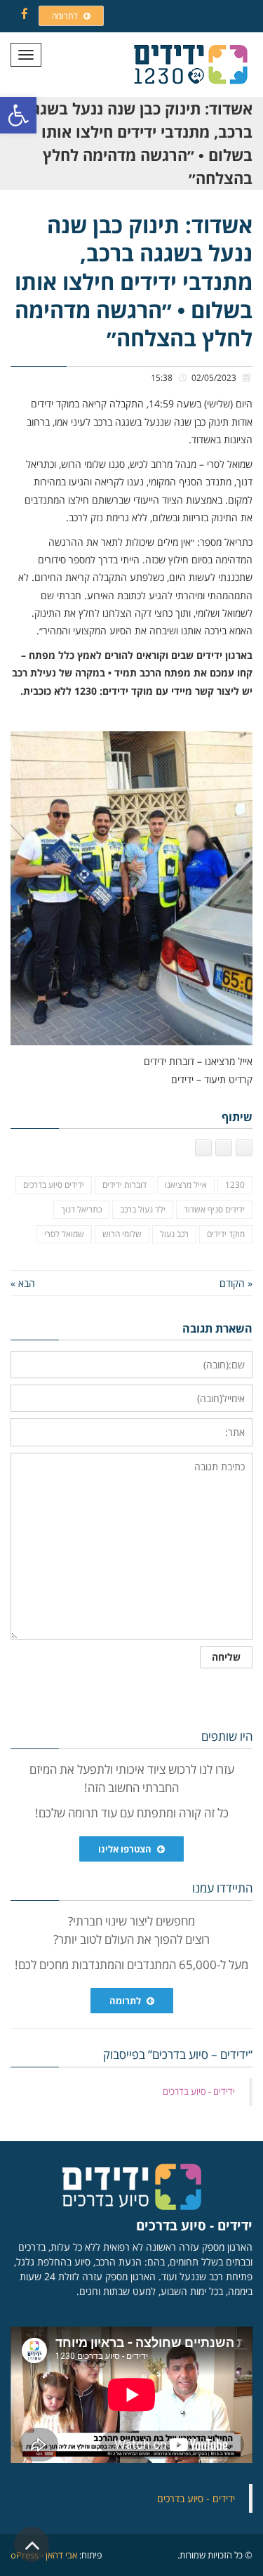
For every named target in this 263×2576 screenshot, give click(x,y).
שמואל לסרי (64, 1234)
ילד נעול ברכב (143, 1209)
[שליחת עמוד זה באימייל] (203, 1148)
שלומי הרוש (122, 1234)
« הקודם (236, 1283)
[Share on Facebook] (244, 1148)
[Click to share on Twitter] (224, 1148)
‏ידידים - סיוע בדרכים (199, 2091)
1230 (235, 1185)
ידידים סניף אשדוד (214, 1209)
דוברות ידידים (124, 1185)
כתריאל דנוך (81, 1209)
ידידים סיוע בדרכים (54, 1185)
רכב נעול (174, 1234)
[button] (18, 115)
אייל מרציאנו (186, 1185)
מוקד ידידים (226, 1234)
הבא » (23, 1283)
